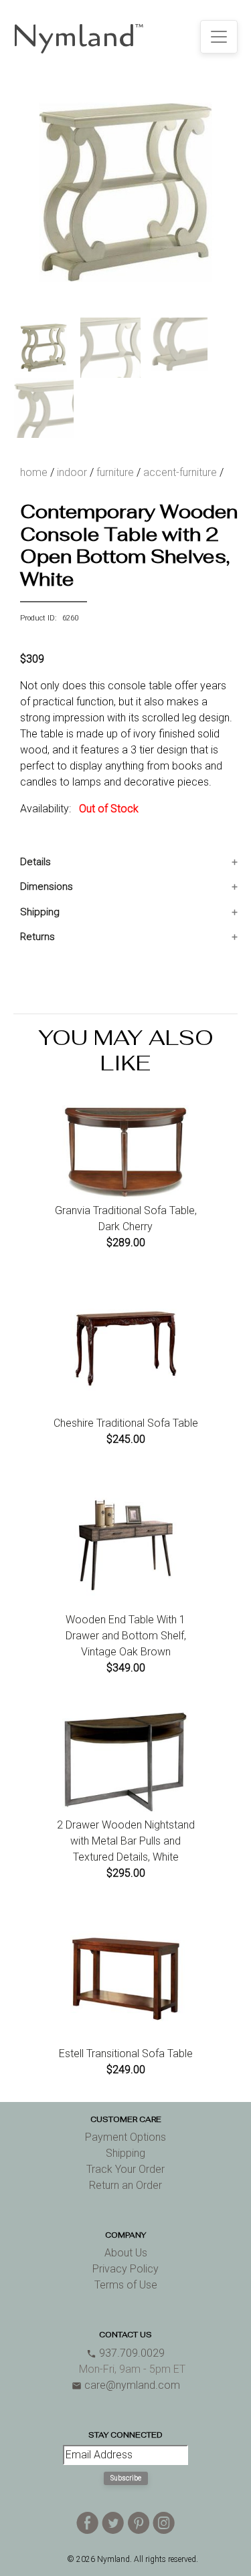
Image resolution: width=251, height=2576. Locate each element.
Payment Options (125, 2137)
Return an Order (125, 2185)
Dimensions (47, 887)
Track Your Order (125, 2169)
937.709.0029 (125, 2353)
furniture (115, 472)
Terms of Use (126, 2285)
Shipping (40, 912)
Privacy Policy (125, 2269)
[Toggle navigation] (219, 37)
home (34, 472)
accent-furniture (180, 472)
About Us (126, 2253)
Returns (37, 937)
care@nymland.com (126, 2385)
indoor (72, 472)
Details (35, 862)
